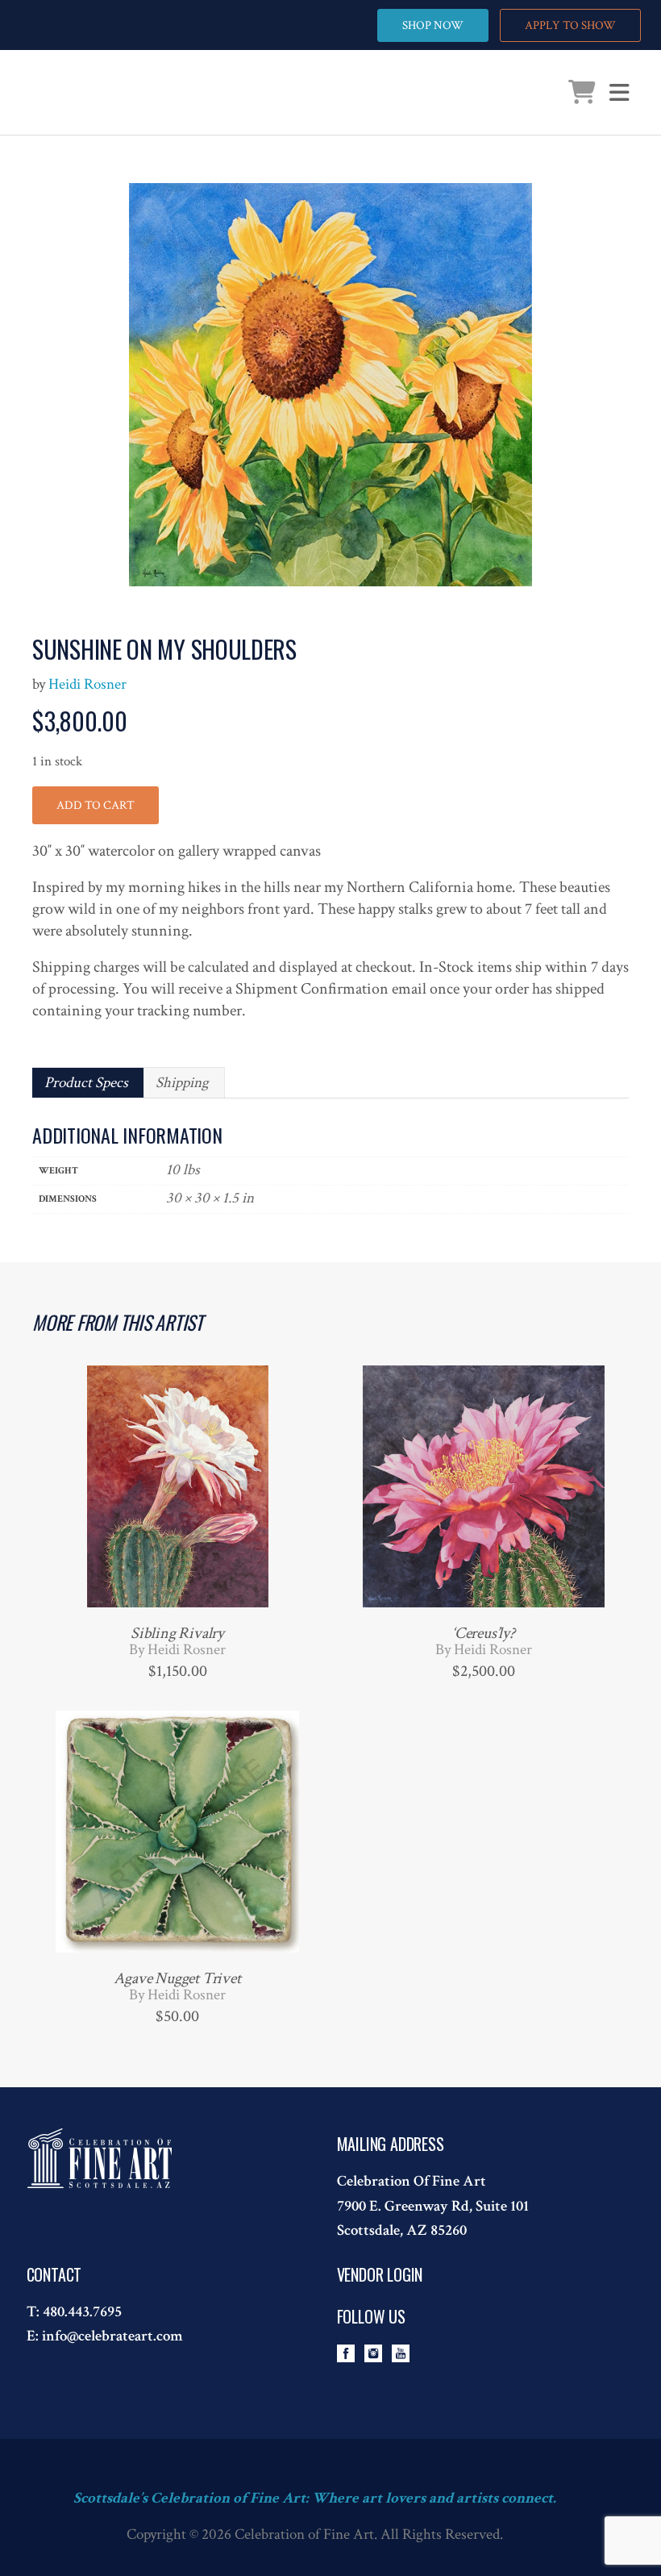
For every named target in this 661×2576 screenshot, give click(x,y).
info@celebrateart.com (112, 2336)
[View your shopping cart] (582, 96)
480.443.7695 (82, 2312)
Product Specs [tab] (86, 1083)
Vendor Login (380, 2274)
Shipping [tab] (182, 1083)
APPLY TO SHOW (570, 25)
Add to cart (96, 805)
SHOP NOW (433, 25)
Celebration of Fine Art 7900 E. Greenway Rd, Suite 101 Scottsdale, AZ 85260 (433, 2206)
